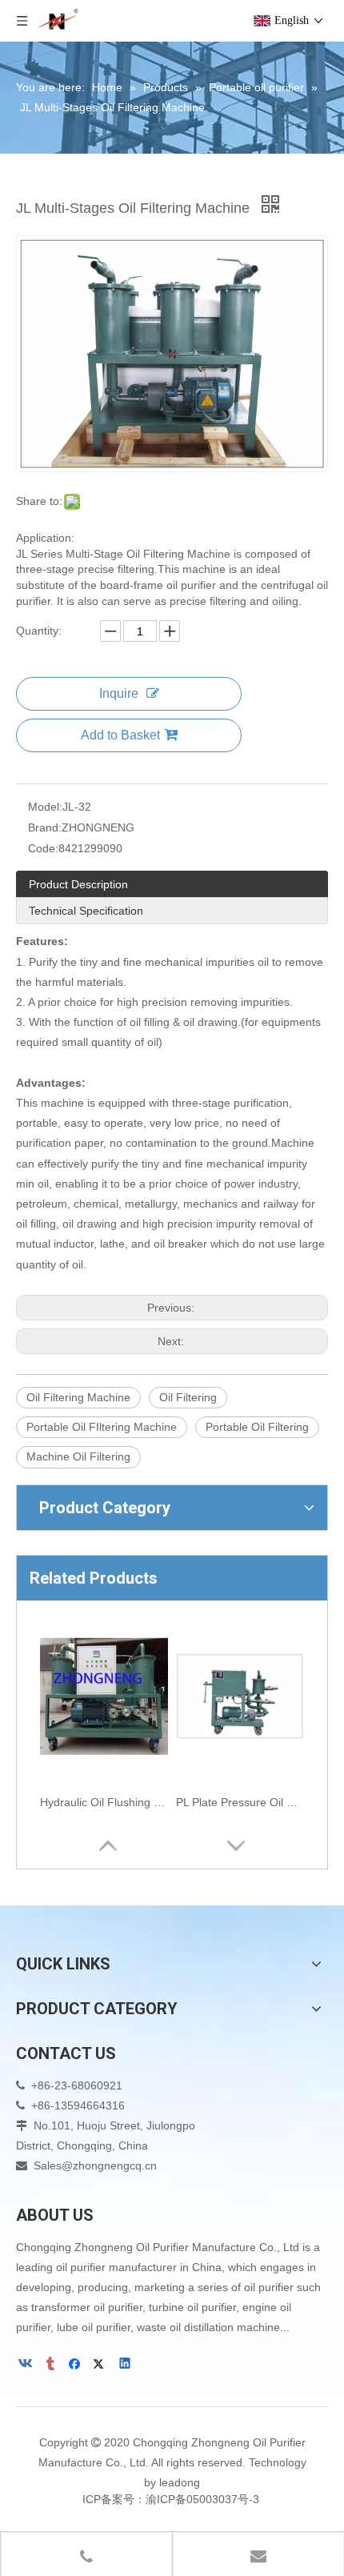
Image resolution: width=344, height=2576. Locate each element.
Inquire (119, 693)
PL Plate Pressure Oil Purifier (240, 1802)
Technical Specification (86, 911)
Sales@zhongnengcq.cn (95, 2165)
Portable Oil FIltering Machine (102, 1427)
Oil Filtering (188, 1397)
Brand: (45, 827)
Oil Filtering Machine (78, 1397)
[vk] (27, 2366)
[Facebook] (76, 2366)
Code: (43, 848)
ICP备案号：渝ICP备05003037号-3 (172, 2499)
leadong (180, 2482)
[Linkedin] (126, 2366)
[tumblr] (52, 2366)
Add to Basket (120, 735)
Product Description (78, 884)
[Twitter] (101, 2366)
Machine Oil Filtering (78, 1456)
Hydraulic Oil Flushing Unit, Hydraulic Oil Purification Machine (104, 1802)
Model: (45, 807)
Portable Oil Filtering (257, 1427)
